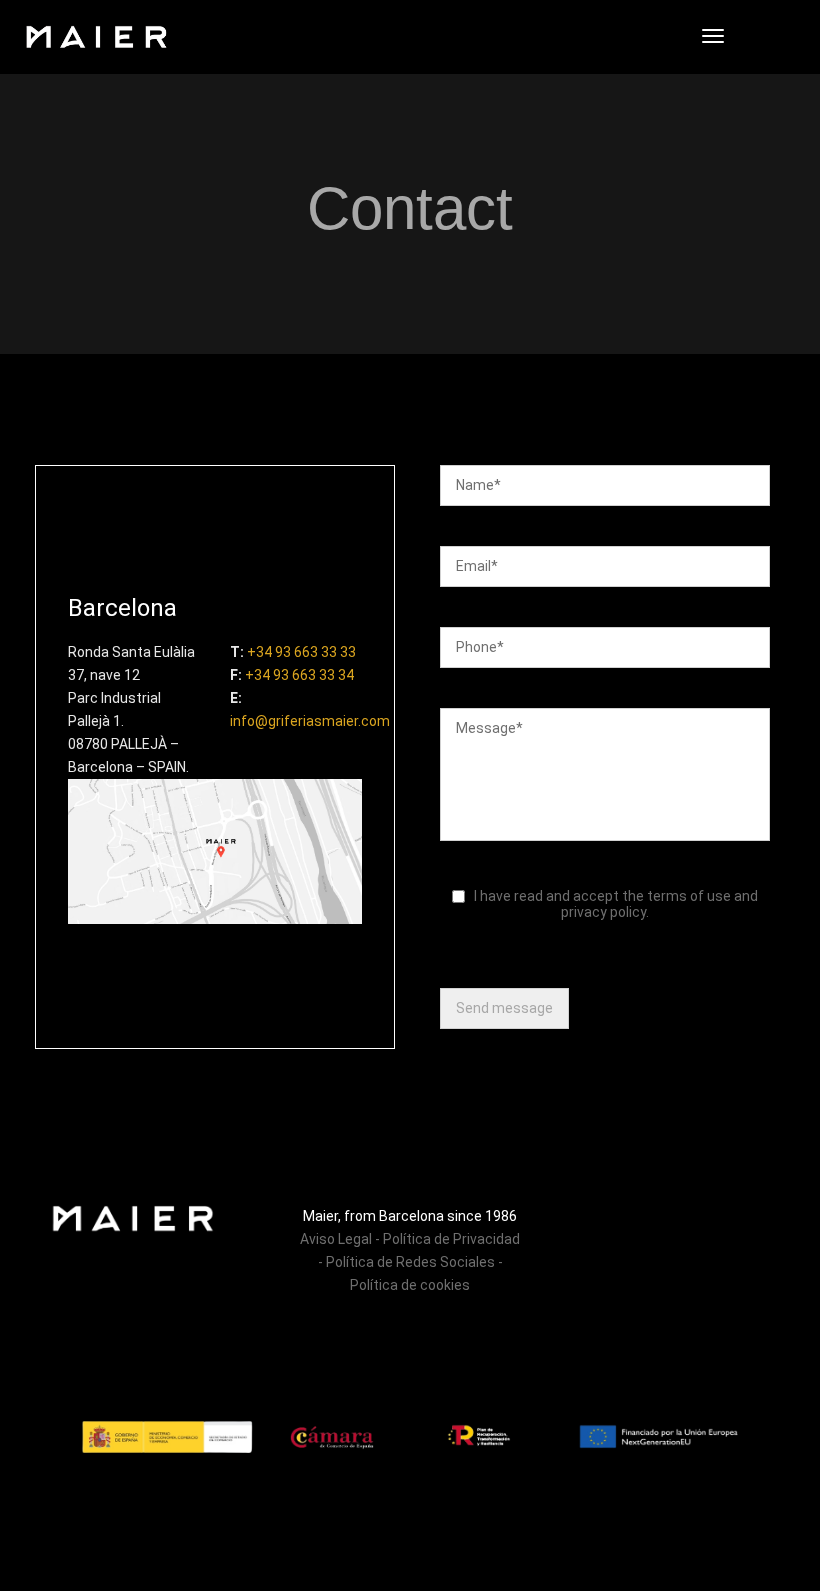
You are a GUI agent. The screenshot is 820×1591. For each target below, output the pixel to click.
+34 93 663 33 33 (301, 652)
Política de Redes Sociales (412, 1262)
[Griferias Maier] (97, 36)
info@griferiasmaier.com (310, 721)
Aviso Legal (336, 1239)
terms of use (687, 896)
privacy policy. (605, 912)
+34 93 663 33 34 (299, 675)
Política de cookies (410, 1285)
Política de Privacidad (451, 1239)
